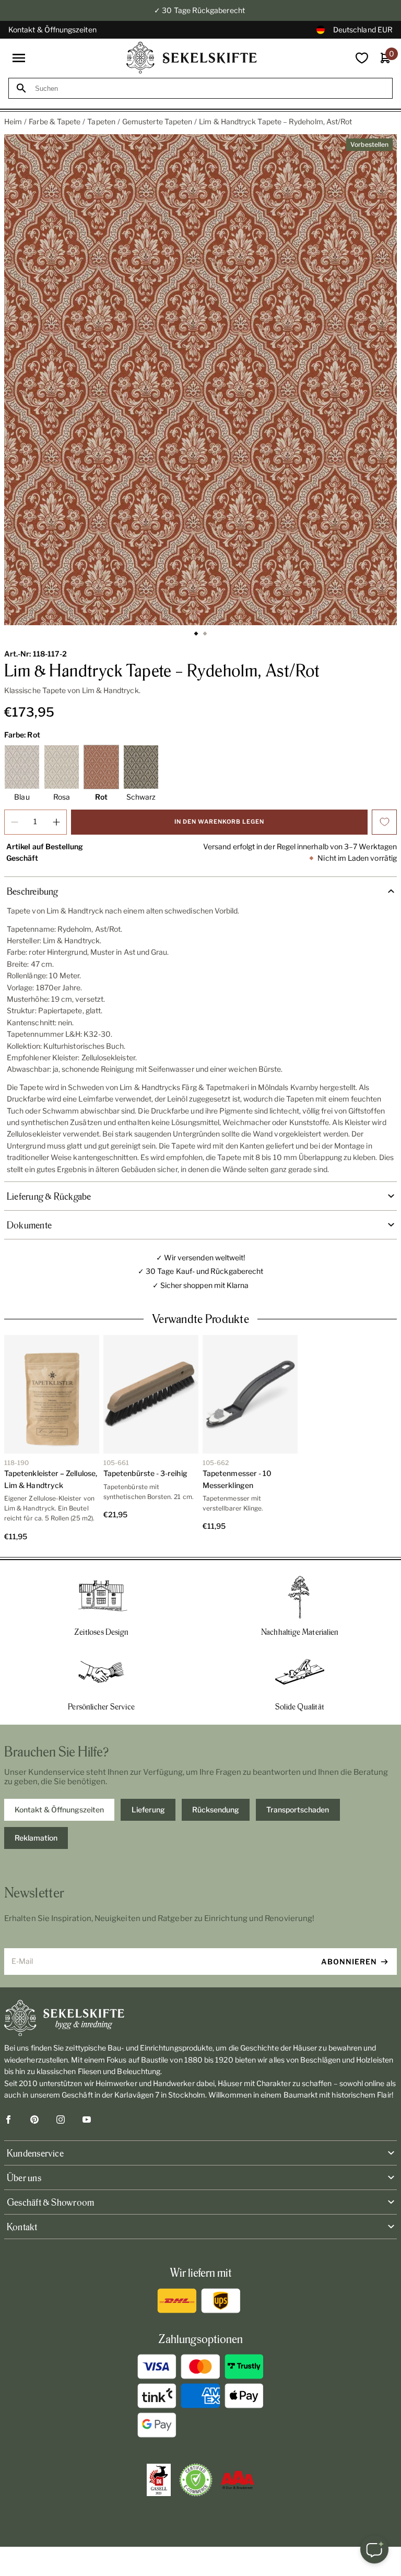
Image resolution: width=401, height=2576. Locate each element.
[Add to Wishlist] (384, 822)
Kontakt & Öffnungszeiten (52, 30)
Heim (13, 121)
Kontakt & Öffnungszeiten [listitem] (59, 1810)
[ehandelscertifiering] (196, 2480)
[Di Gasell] (159, 2480)
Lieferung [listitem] (148, 1810)
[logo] (192, 58)
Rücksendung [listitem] (216, 1810)
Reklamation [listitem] (36, 1838)
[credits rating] (238, 2480)
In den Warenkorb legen (219, 822)
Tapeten (101, 121)
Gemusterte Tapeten (157, 121)
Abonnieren (349, 1962)
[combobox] (210, 89)
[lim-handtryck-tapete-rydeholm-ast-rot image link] (200, 380)
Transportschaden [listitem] (298, 1810)
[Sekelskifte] (200, 2018)
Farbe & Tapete (55, 121)
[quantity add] (56, 822)
